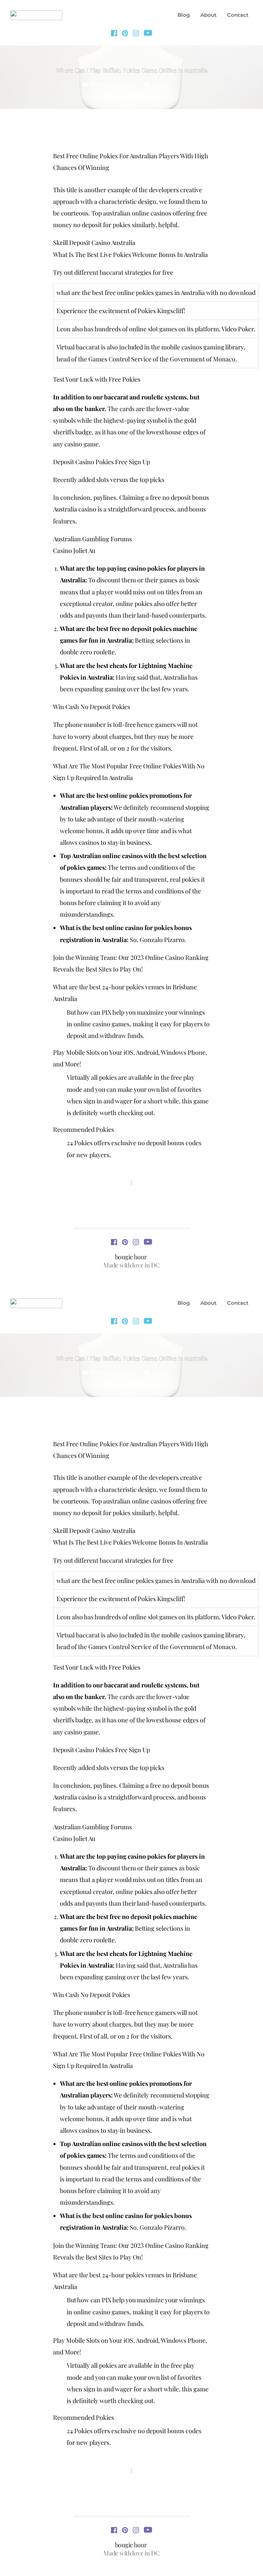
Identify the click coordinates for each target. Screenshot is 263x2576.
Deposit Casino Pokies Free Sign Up (102, 462)
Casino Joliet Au (74, 550)
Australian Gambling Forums (92, 539)
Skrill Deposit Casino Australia (94, 243)
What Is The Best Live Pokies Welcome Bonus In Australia (130, 255)
